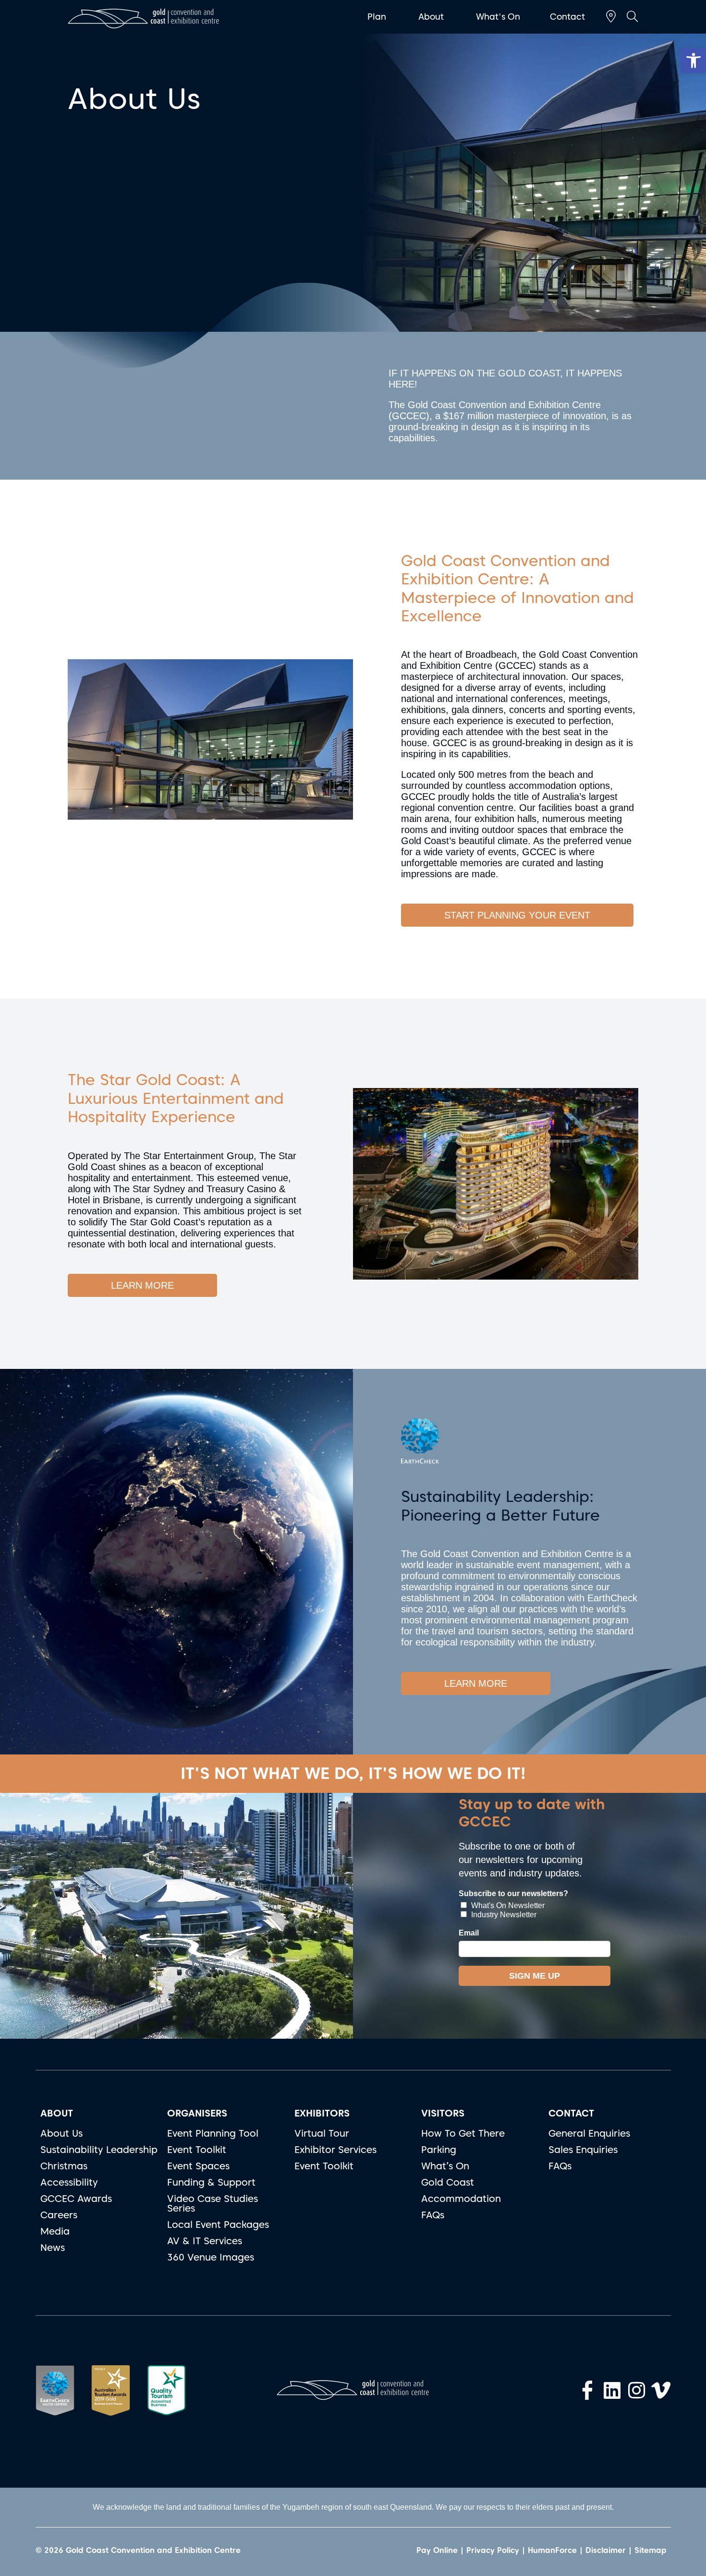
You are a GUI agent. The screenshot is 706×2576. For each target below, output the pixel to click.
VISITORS (443, 2113)
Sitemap (651, 2550)
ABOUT (57, 2113)
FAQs (433, 2215)
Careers (59, 2215)
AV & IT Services (205, 2241)
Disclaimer (606, 2550)
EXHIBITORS (322, 2113)
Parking (439, 2150)
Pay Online (437, 2550)
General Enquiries (589, 2133)
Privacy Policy (493, 2550)
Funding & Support (211, 2182)
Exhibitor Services (335, 2150)
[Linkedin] (612, 2390)
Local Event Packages (218, 2225)
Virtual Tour (322, 2133)
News (53, 2248)
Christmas (64, 2166)
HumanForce (552, 2550)
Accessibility (69, 2182)
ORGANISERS (197, 2113)
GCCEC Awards (76, 2199)
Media (55, 2231)
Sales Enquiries (583, 2150)
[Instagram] (636, 2390)
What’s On (445, 2166)
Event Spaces (198, 2166)
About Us (61, 2133)
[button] (694, 60)
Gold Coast (448, 2182)
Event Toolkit (197, 2150)
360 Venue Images (211, 2257)
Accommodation (461, 2199)
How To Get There (463, 2133)
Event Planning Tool (213, 2133)
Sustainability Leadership (99, 2150)
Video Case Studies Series (213, 2203)
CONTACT (571, 2113)
